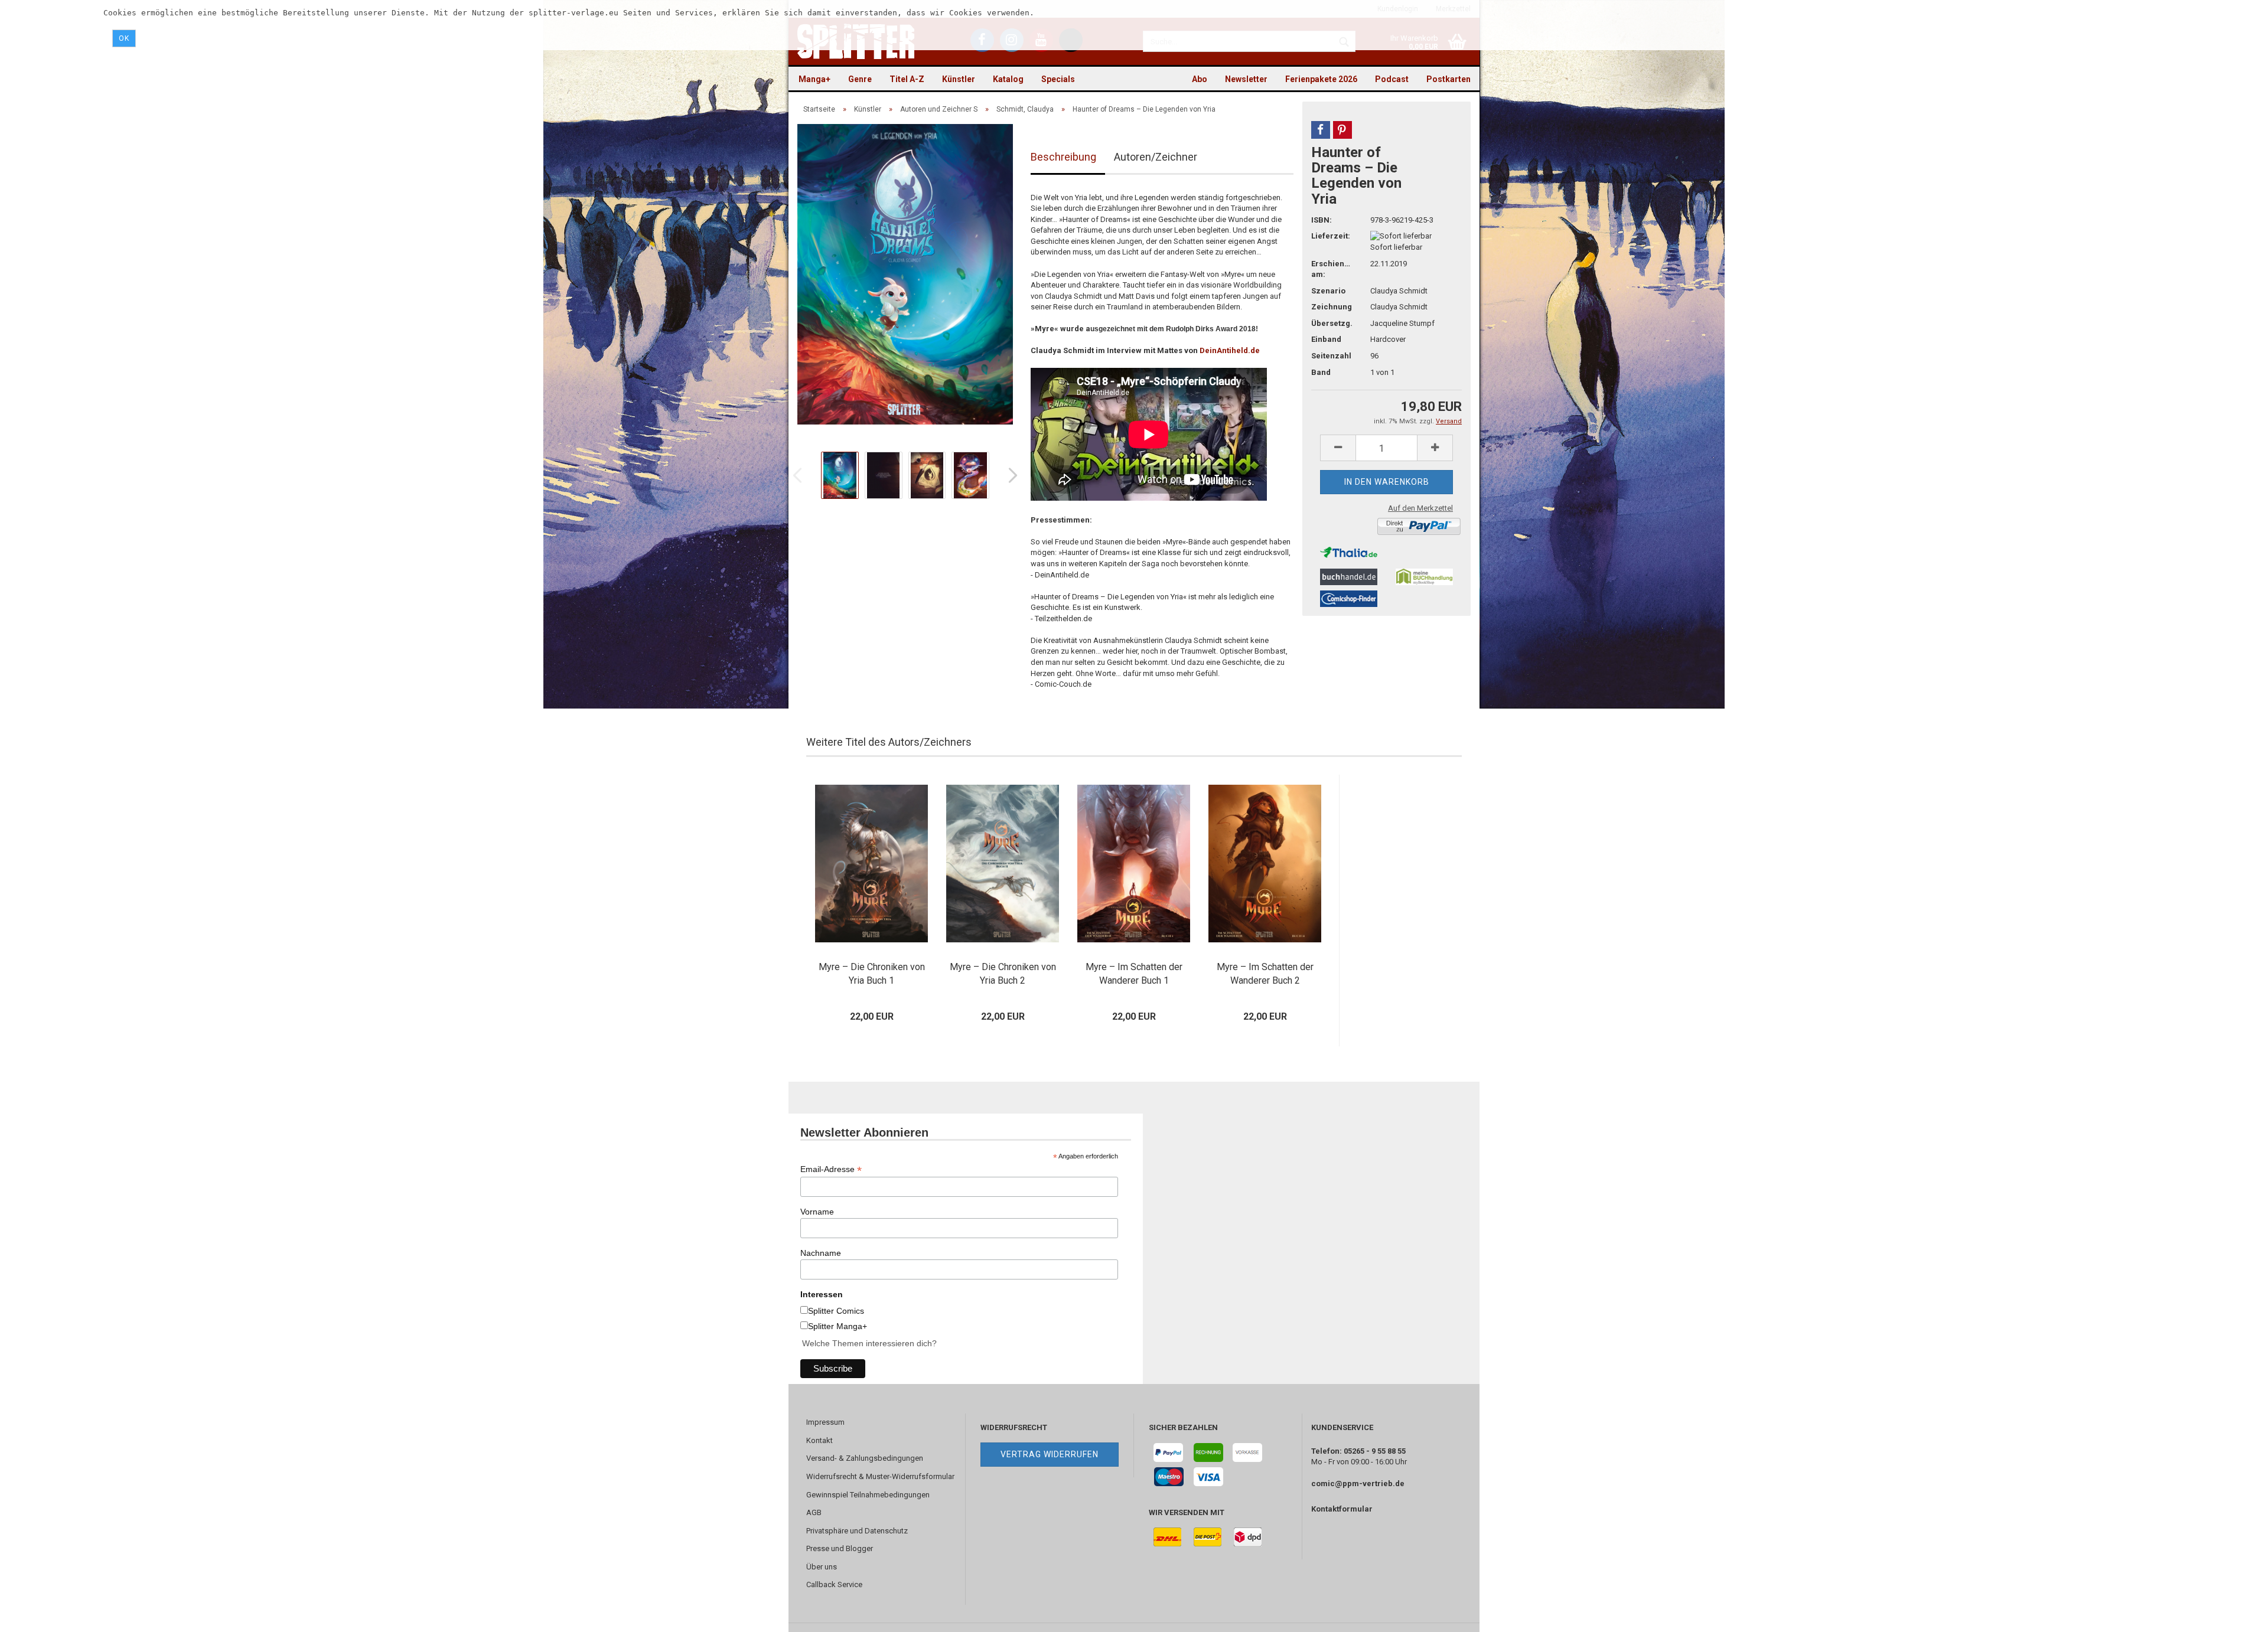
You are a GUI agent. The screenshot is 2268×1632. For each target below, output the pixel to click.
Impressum (825, 1422)
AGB (814, 1512)
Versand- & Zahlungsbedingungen (865, 1458)
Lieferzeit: (1331, 236)
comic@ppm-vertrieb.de (1358, 1484)
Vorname (817, 1212)
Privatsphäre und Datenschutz (857, 1531)
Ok (124, 38)
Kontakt (819, 1440)
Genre (860, 79)
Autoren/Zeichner (1156, 157)
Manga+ (814, 79)
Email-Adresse (831, 1169)
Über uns (822, 1567)
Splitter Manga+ (838, 1326)
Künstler (959, 79)
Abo (1200, 79)
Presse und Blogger (840, 1548)
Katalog (1008, 79)
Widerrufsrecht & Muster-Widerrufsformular (880, 1476)
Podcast (1392, 79)
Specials (1058, 79)
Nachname (821, 1253)
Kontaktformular (1342, 1509)
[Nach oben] (2236, 1614)
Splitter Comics (836, 1311)
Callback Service (834, 1584)
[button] (1321, 130)
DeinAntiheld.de (1230, 350)
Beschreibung (1063, 157)
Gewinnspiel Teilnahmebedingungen (868, 1495)
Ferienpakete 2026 (1321, 79)
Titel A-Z (907, 79)
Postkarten (1449, 79)
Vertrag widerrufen (1050, 1454)
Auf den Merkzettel (1420, 508)
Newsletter (1246, 79)
